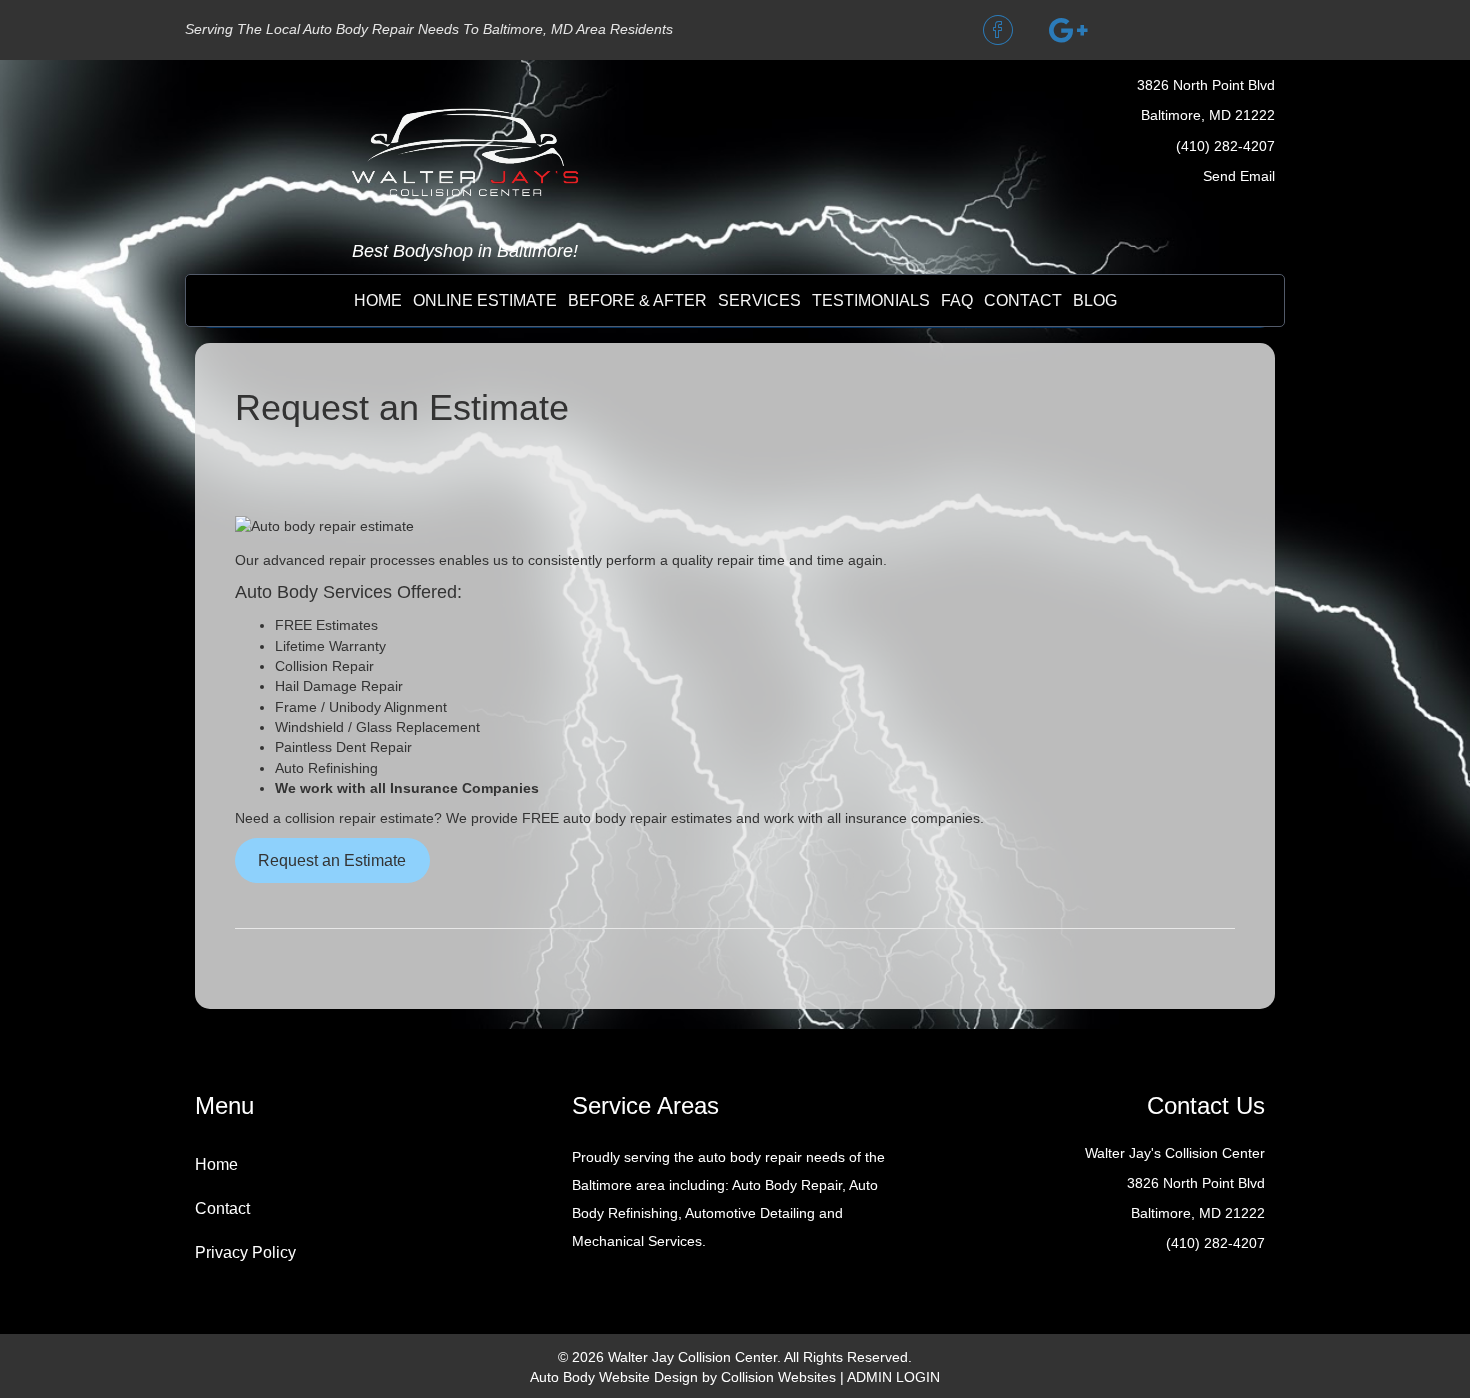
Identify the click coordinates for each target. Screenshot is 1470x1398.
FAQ (957, 300)
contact (1023, 300)
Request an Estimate (332, 860)
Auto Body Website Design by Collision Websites (683, 1377)
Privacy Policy (245, 1252)
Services (759, 300)
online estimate (485, 300)
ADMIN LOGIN (893, 1377)
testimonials (871, 300)
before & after (637, 300)
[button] (998, 30)
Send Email (1239, 176)
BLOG (1095, 300)
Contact (222, 1208)
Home (378, 300)
